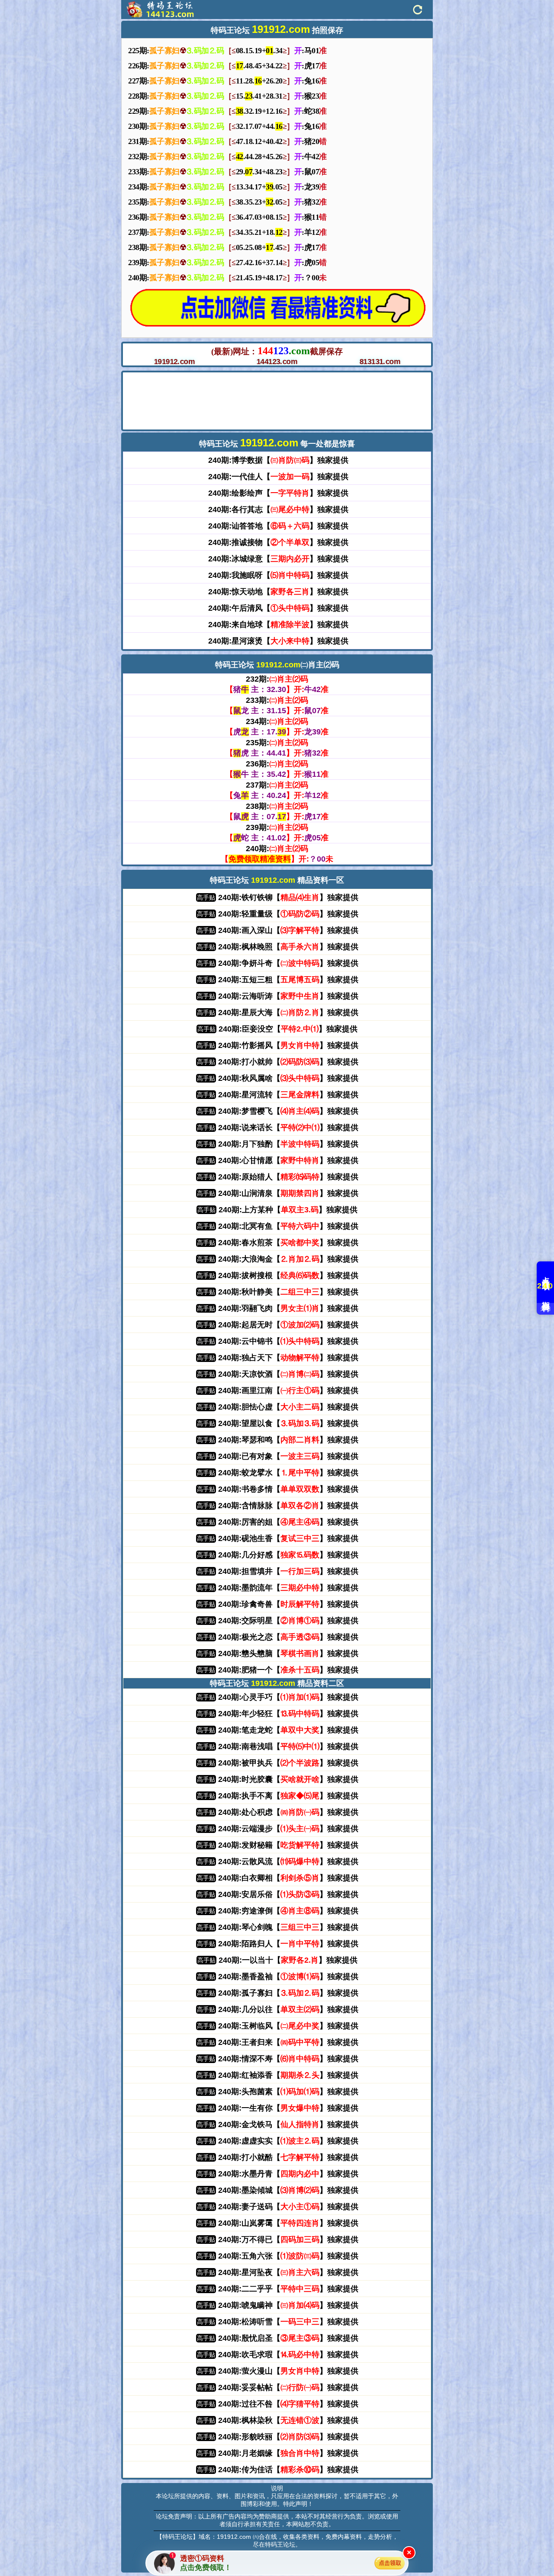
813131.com (380, 362)
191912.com (174, 362)
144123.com (277, 362)
